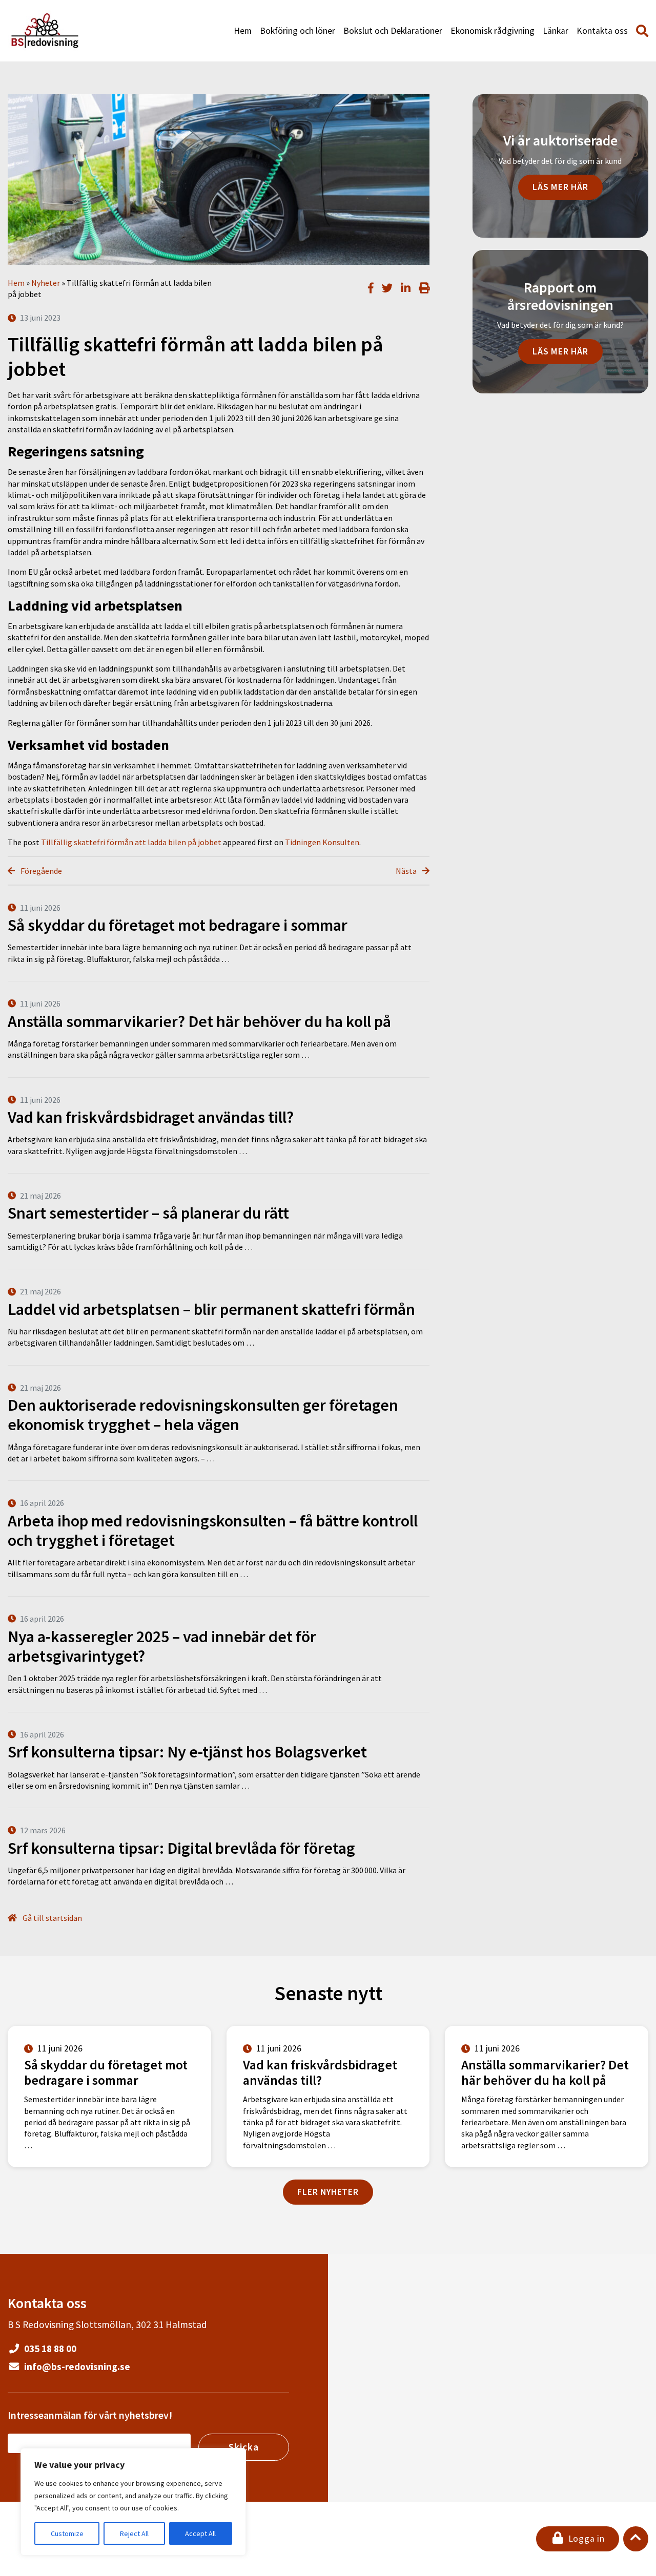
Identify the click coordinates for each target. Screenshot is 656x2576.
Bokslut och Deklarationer (393, 31)
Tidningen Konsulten (322, 842)
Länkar (556, 31)
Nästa (407, 871)
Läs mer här (560, 187)
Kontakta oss (602, 31)
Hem (243, 31)
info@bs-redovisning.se (76, 2366)
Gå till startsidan (52, 1918)
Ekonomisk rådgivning (493, 31)
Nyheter (46, 283)
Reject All (134, 2533)
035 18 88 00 (49, 2349)
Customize (67, 2533)
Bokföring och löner (298, 31)
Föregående (40, 871)
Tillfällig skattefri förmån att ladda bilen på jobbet (131, 842)
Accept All (200, 2533)
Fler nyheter (328, 2192)
